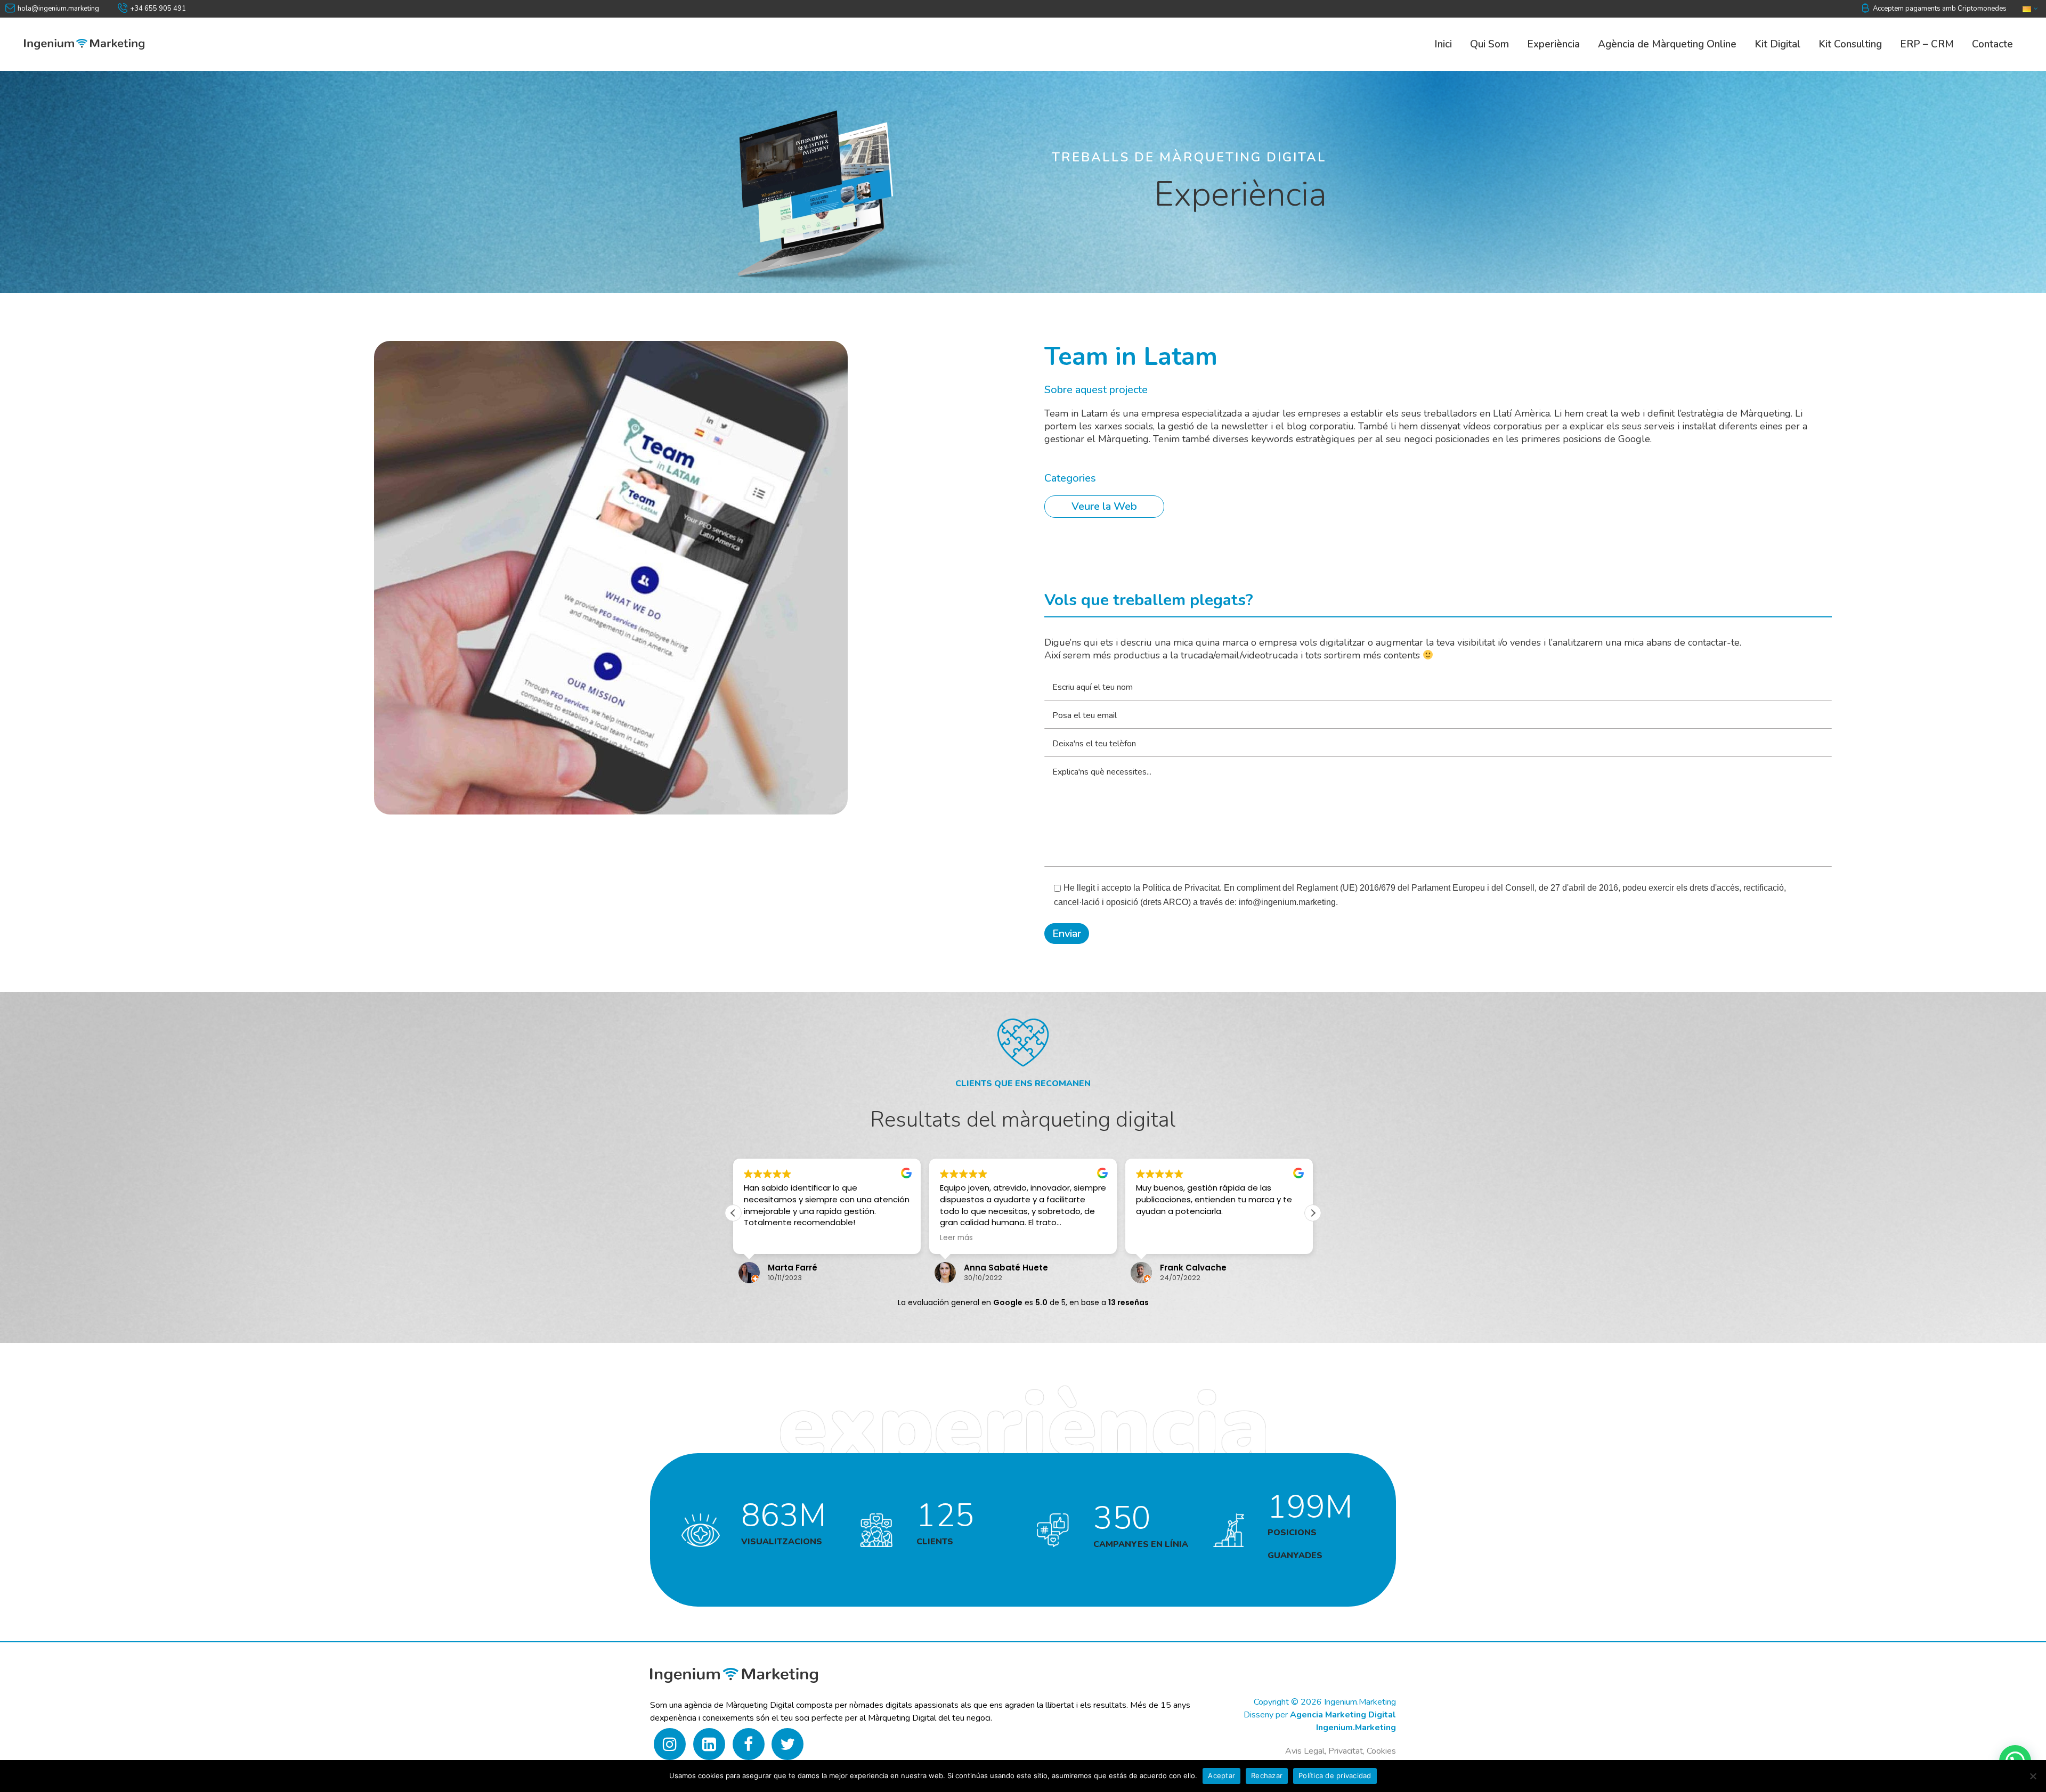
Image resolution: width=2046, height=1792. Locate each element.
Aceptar (1221, 1775)
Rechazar (1267, 1775)
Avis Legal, (1306, 1751)
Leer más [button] (760, 1238)
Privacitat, (1347, 1751)
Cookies (1381, 1751)
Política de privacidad (1335, 1775)
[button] (1313, 1213)
